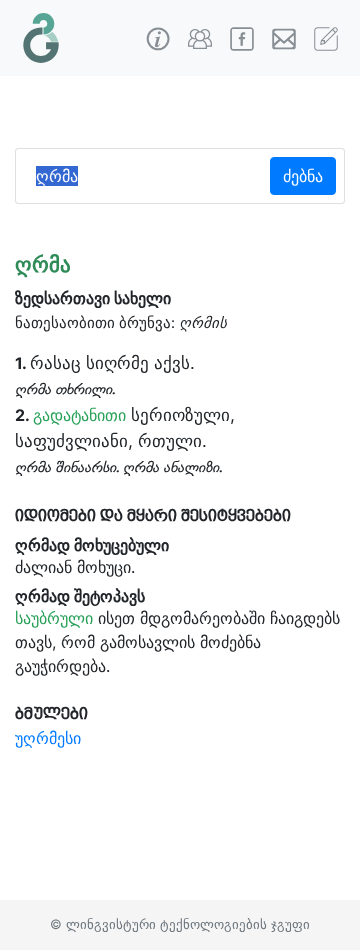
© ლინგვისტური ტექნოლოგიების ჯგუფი (180, 924)
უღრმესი (48, 738)
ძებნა (303, 176)
